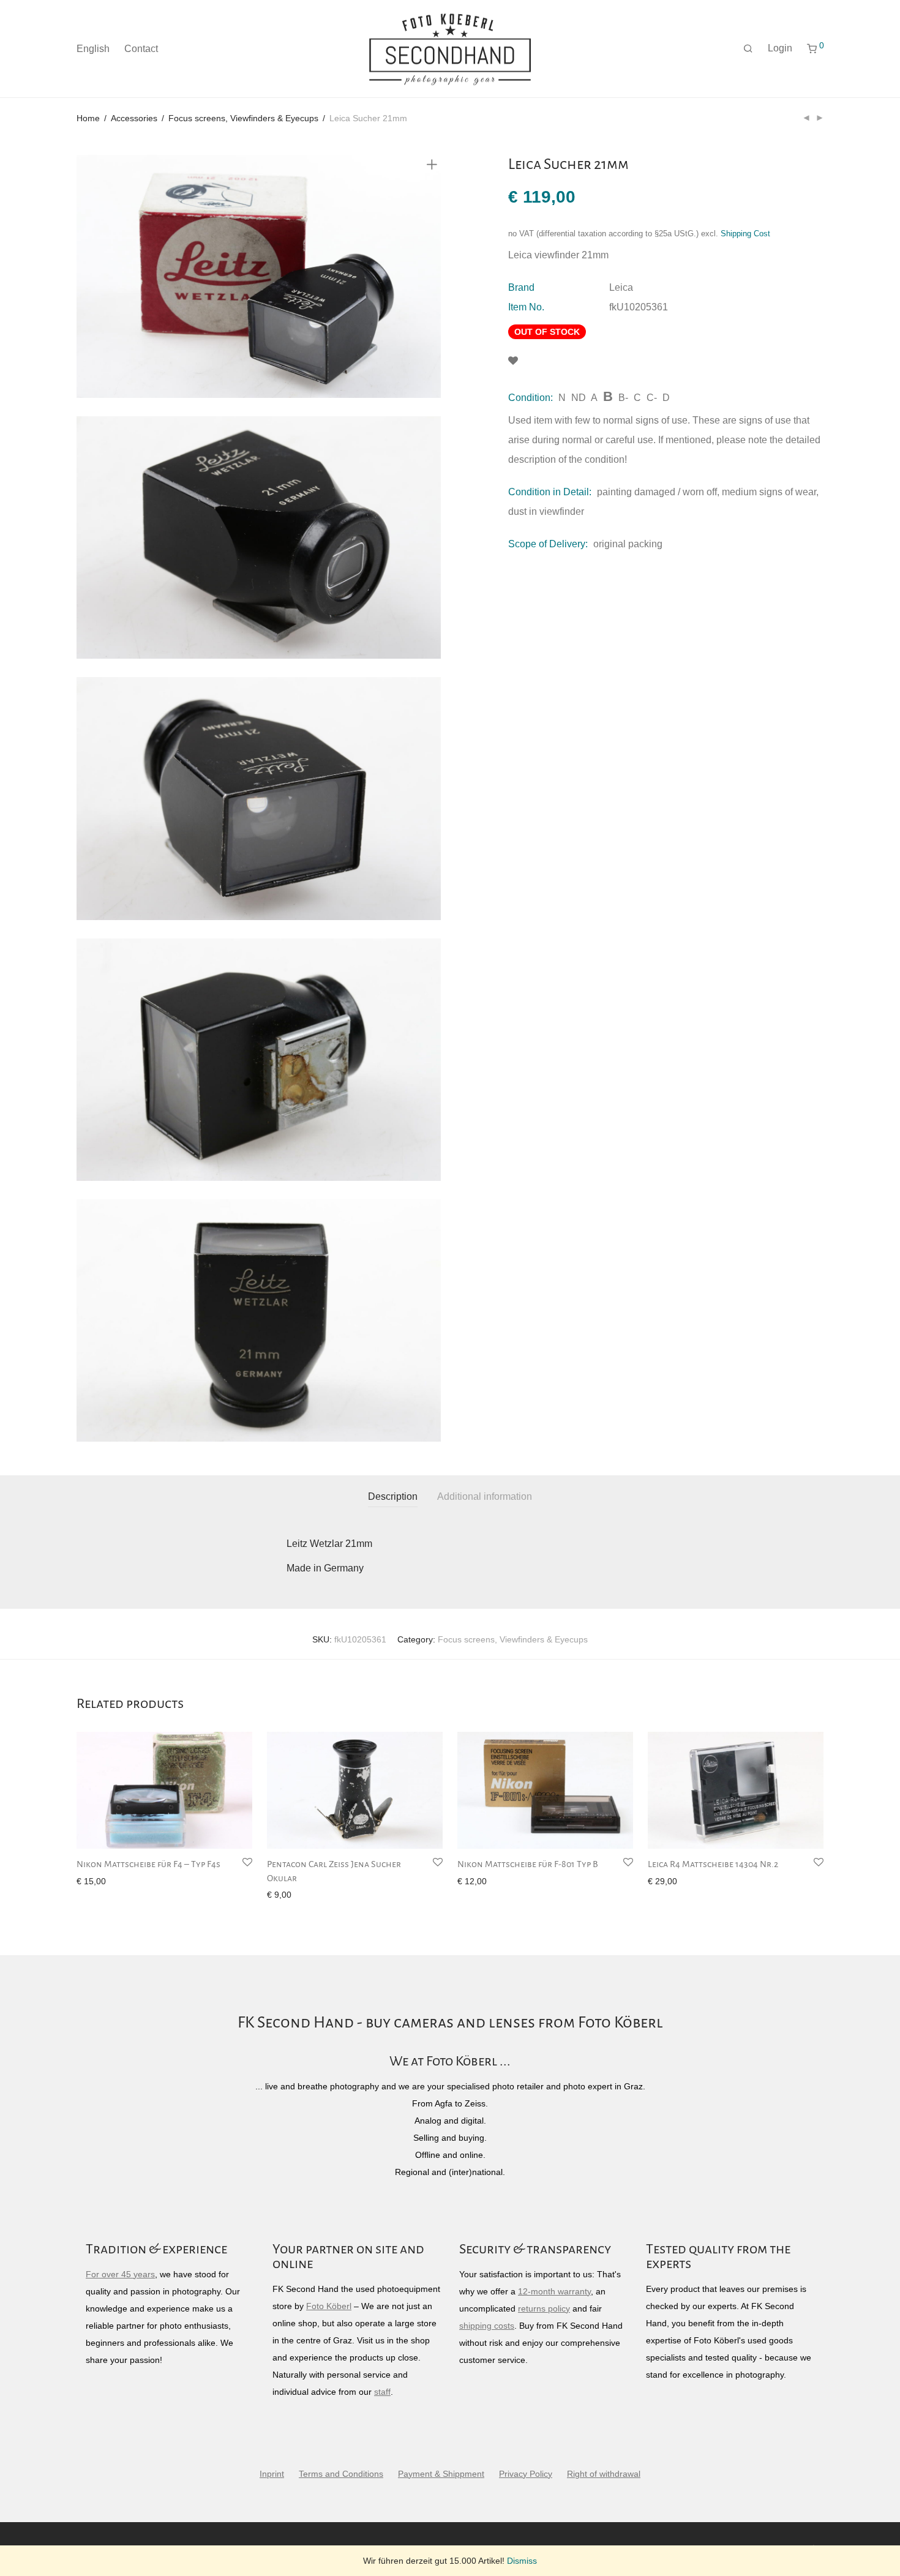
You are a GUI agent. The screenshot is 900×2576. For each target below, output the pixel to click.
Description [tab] (393, 1496)
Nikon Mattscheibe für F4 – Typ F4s (148, 1864)
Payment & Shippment (441, 2474)
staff (382, 2392)
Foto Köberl (329, 2306)
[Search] (748, 49)
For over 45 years (120, 2274)
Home (88, 118)
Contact (141, 49)
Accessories (134, 118)
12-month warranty (554, 2291)
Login (780, 48)
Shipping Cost (745, 234)
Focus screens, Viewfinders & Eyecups (243, 118)
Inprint (272, 2474)
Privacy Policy (526, 2474)
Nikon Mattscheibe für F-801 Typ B (528, 1864)
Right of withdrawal (604, 2474)
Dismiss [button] (522, 2561)
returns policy (544, 2308)
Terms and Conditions (341, 2474)
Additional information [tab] (485, 1496)
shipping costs (487, 2326)
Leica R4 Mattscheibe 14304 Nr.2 (713, 1864)
